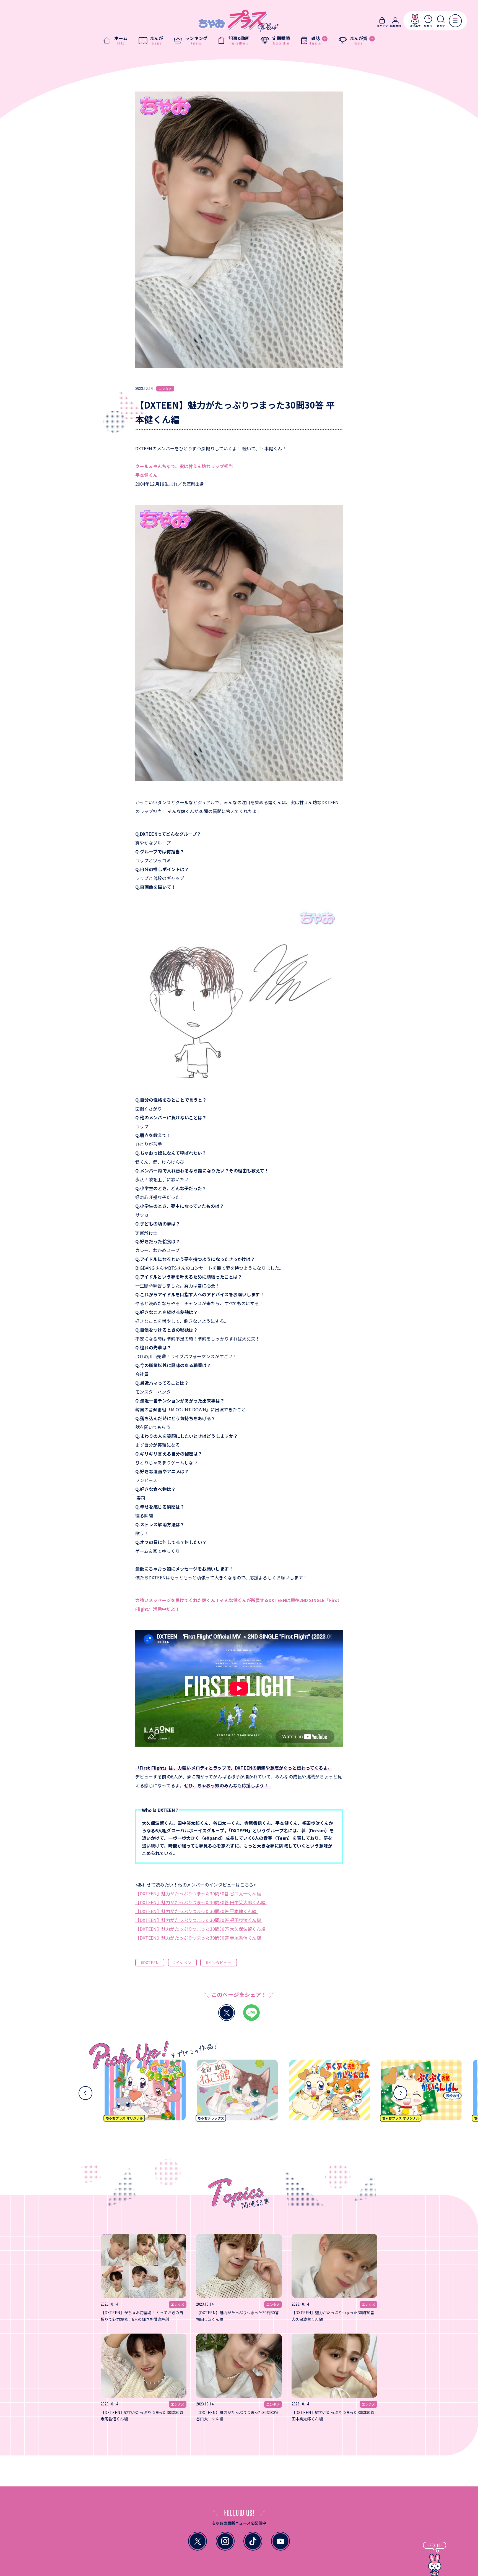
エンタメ (165, 389)
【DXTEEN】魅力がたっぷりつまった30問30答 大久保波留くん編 (201, 1929)
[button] (85, 2093)
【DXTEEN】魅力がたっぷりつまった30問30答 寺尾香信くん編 (198, 1938)
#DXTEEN (150, 1963)
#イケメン (182, 1963)
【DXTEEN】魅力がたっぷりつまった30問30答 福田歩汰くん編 (199, 1920)
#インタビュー (219, 1963)
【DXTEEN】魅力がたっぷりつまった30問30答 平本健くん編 (197, 1911)
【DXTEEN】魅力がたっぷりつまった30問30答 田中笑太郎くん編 (201, 1902)
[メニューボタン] (455, 21)
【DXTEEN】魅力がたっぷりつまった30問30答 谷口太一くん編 (198, 1893)
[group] (174, 2092)
